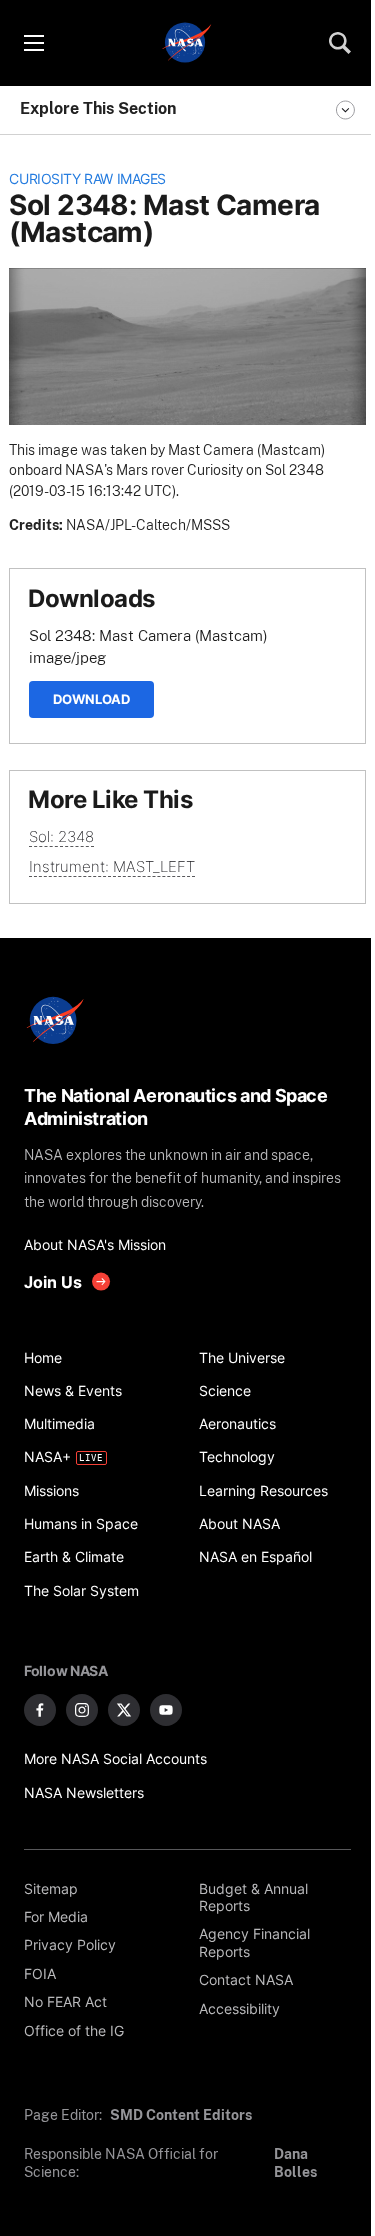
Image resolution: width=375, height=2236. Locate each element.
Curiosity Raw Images (87, 179)
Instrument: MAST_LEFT (112, 866)
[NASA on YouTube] (166, 1710)
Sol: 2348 (61, 836)
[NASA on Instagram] (82, 1710)
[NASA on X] (124, 1710)
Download (91, 699)
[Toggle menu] (33, 43)
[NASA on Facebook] (40, 1710)
